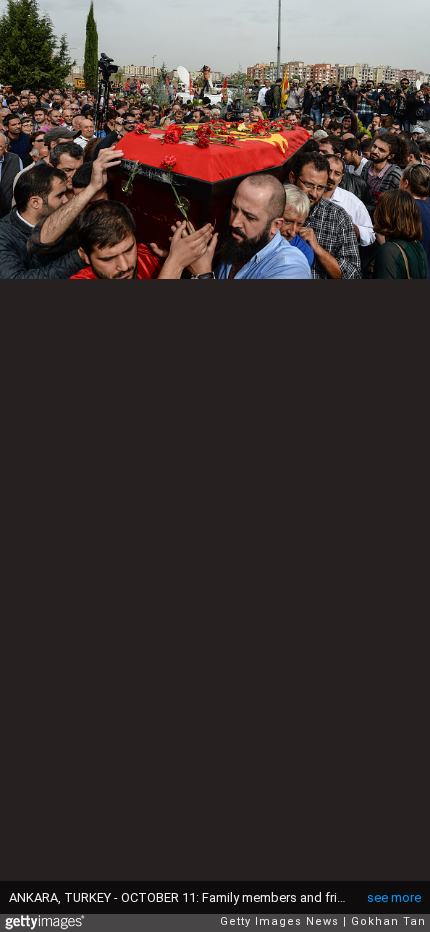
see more (394, 897)
